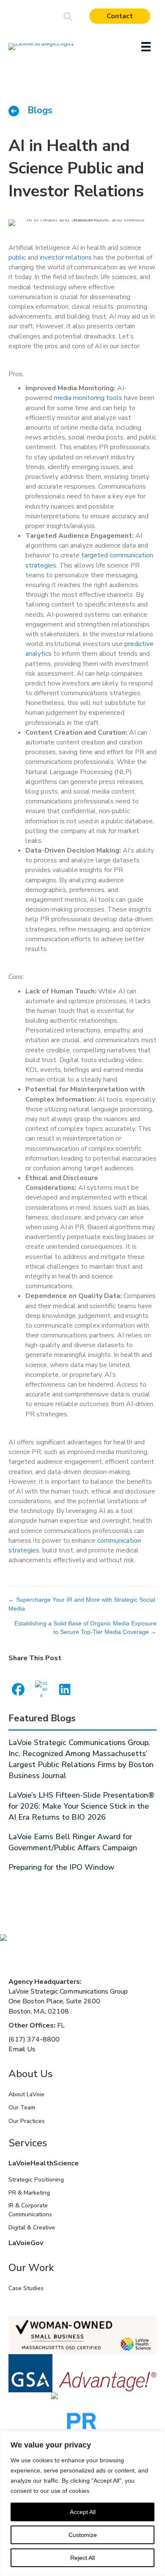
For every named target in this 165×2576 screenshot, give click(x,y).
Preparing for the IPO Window (61, 1867)
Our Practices (27, 2121)
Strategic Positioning (36, 2180)
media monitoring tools (87, 398)
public (18, 257)
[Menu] (146, 47)
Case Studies (26, 2288)
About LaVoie (26, 2094)
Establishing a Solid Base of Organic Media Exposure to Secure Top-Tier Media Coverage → (85, 1628)
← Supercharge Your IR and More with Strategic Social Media (82, 1604)
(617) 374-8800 (34, 2039)
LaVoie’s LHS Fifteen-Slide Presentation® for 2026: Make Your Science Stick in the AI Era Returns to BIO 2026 (81, 1806)
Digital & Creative (32, 2228)
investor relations (67, 257)
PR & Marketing (29, 2193)
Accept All (83, 2512)
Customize (83, 2535)
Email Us (22, 2049)
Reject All (82, 2558)
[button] (68, 17)
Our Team (22, 2108)
